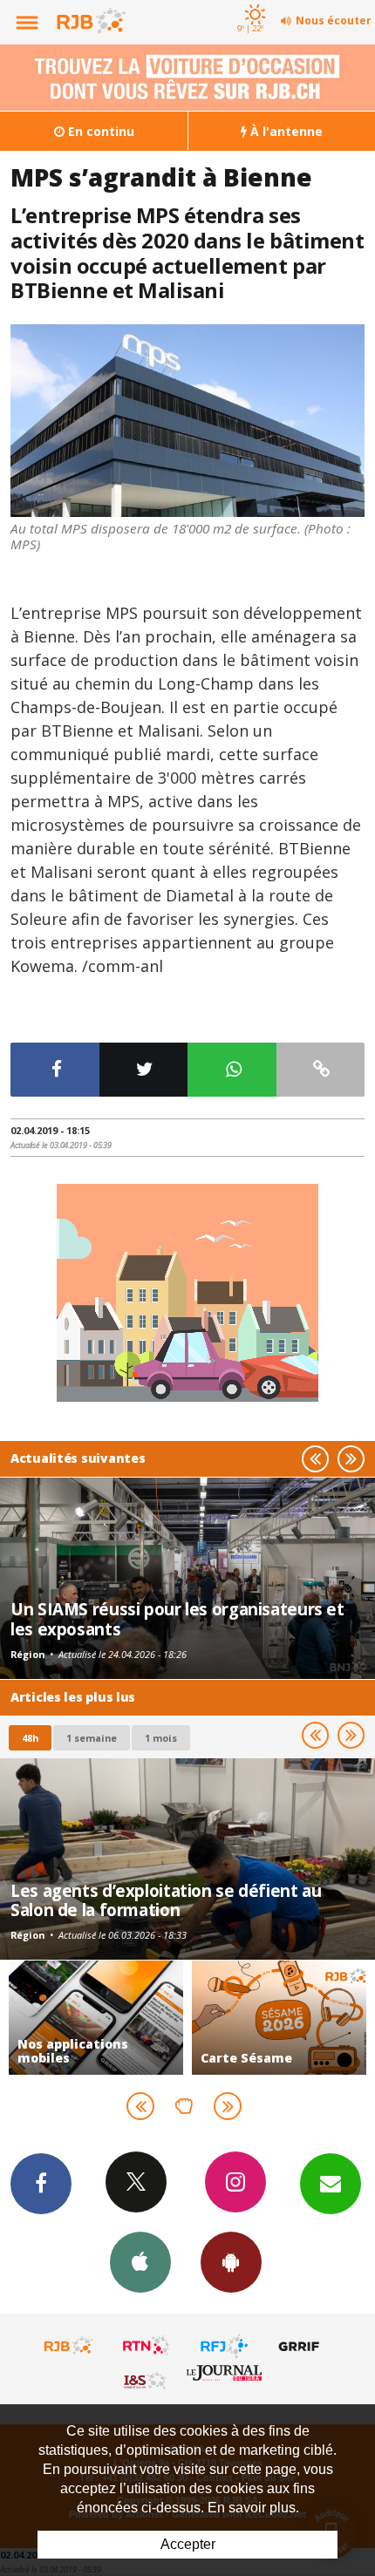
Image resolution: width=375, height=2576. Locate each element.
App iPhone (140, 2262)
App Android (231, 2262)
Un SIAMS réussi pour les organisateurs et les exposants (177, 1618)
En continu (99, 131)
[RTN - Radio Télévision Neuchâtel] (147, 2346)
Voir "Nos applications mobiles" (96, 2018)
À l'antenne (285, 131)
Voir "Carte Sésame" (279, 2018)
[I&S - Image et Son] (147, 2380)
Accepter (188, 2544)
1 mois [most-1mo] (161, 1738)
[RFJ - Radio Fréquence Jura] (224, 2346)
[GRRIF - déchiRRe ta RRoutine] (302, 2346)
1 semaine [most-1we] (92, 1738)
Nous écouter (334, 20)
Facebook (41, 2184)
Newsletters (331, 2184)
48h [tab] (30, 1738)
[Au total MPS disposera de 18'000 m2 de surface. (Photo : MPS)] (187, 421)
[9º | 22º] (252, 2)
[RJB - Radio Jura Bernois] (69, 2346)
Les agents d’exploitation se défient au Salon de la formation (166, 1900)
